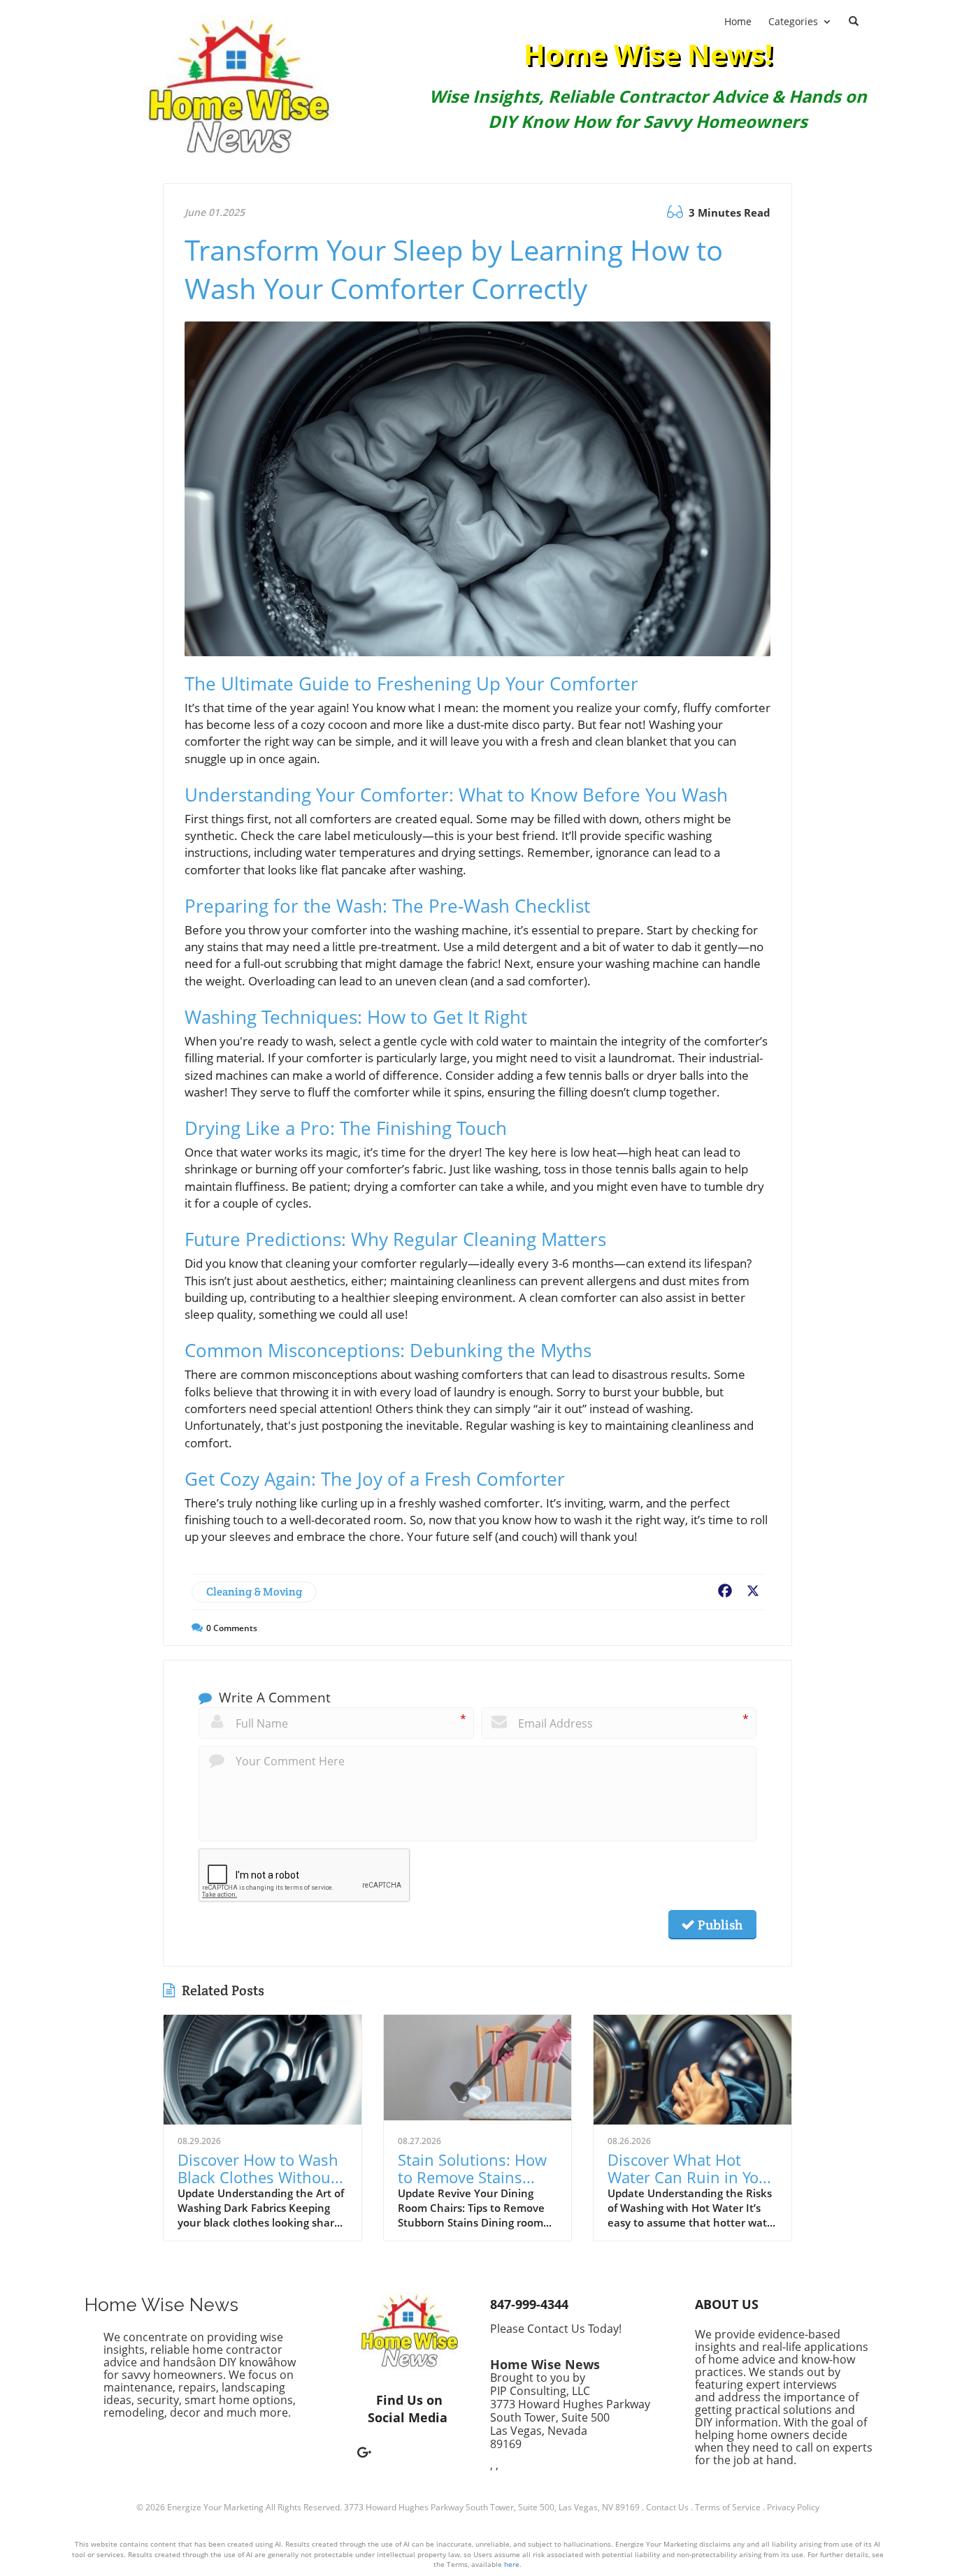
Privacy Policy (793, 2507)
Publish (719, 1925)
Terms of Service (728, 2507)
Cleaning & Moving (254, 1592)
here (512, 2564)
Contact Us (667, 2507)
